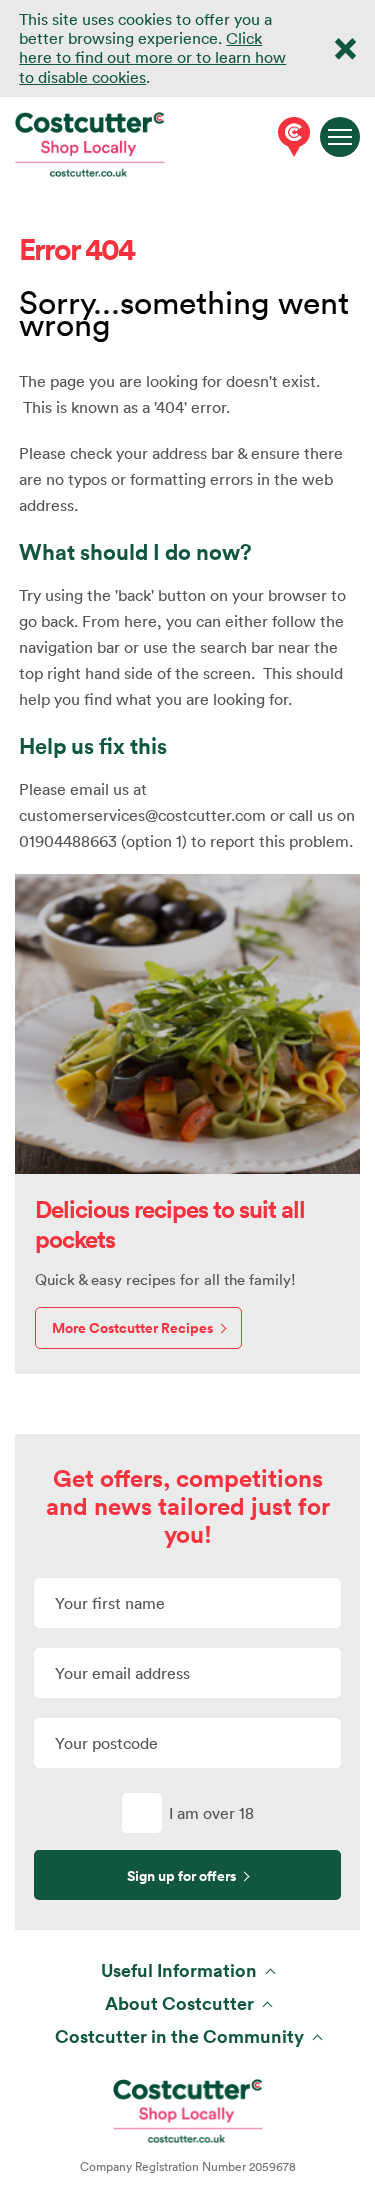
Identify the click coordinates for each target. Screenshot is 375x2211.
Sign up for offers (181, 1876)
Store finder (290, 137)
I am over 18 (211, 1813)
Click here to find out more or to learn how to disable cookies (152, 57)
